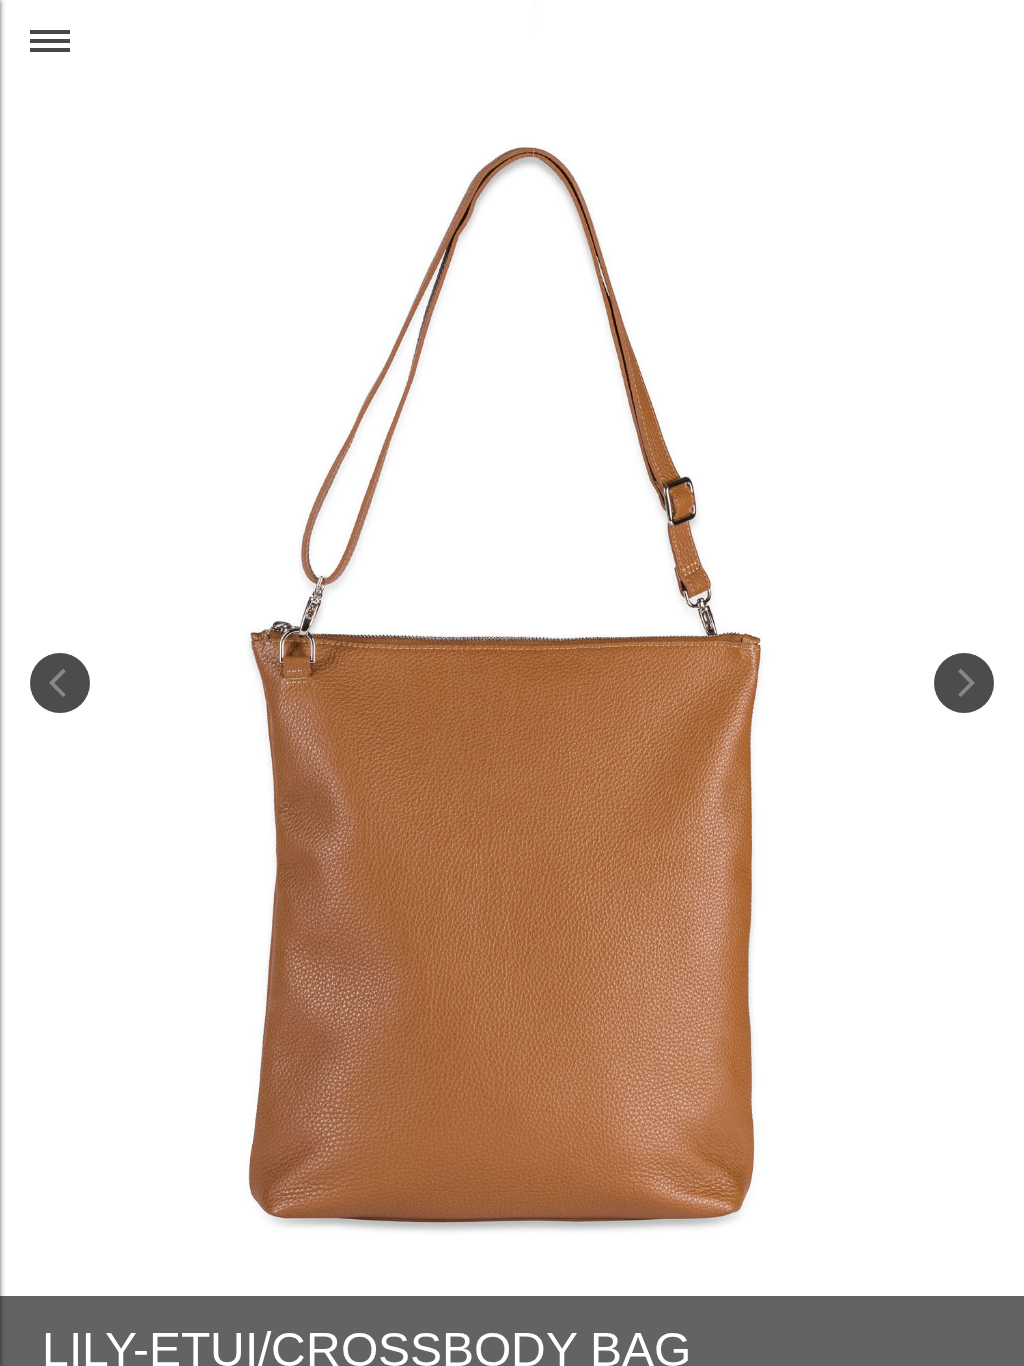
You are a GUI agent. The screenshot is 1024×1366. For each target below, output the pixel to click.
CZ (928, 52)
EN (972, 52)
